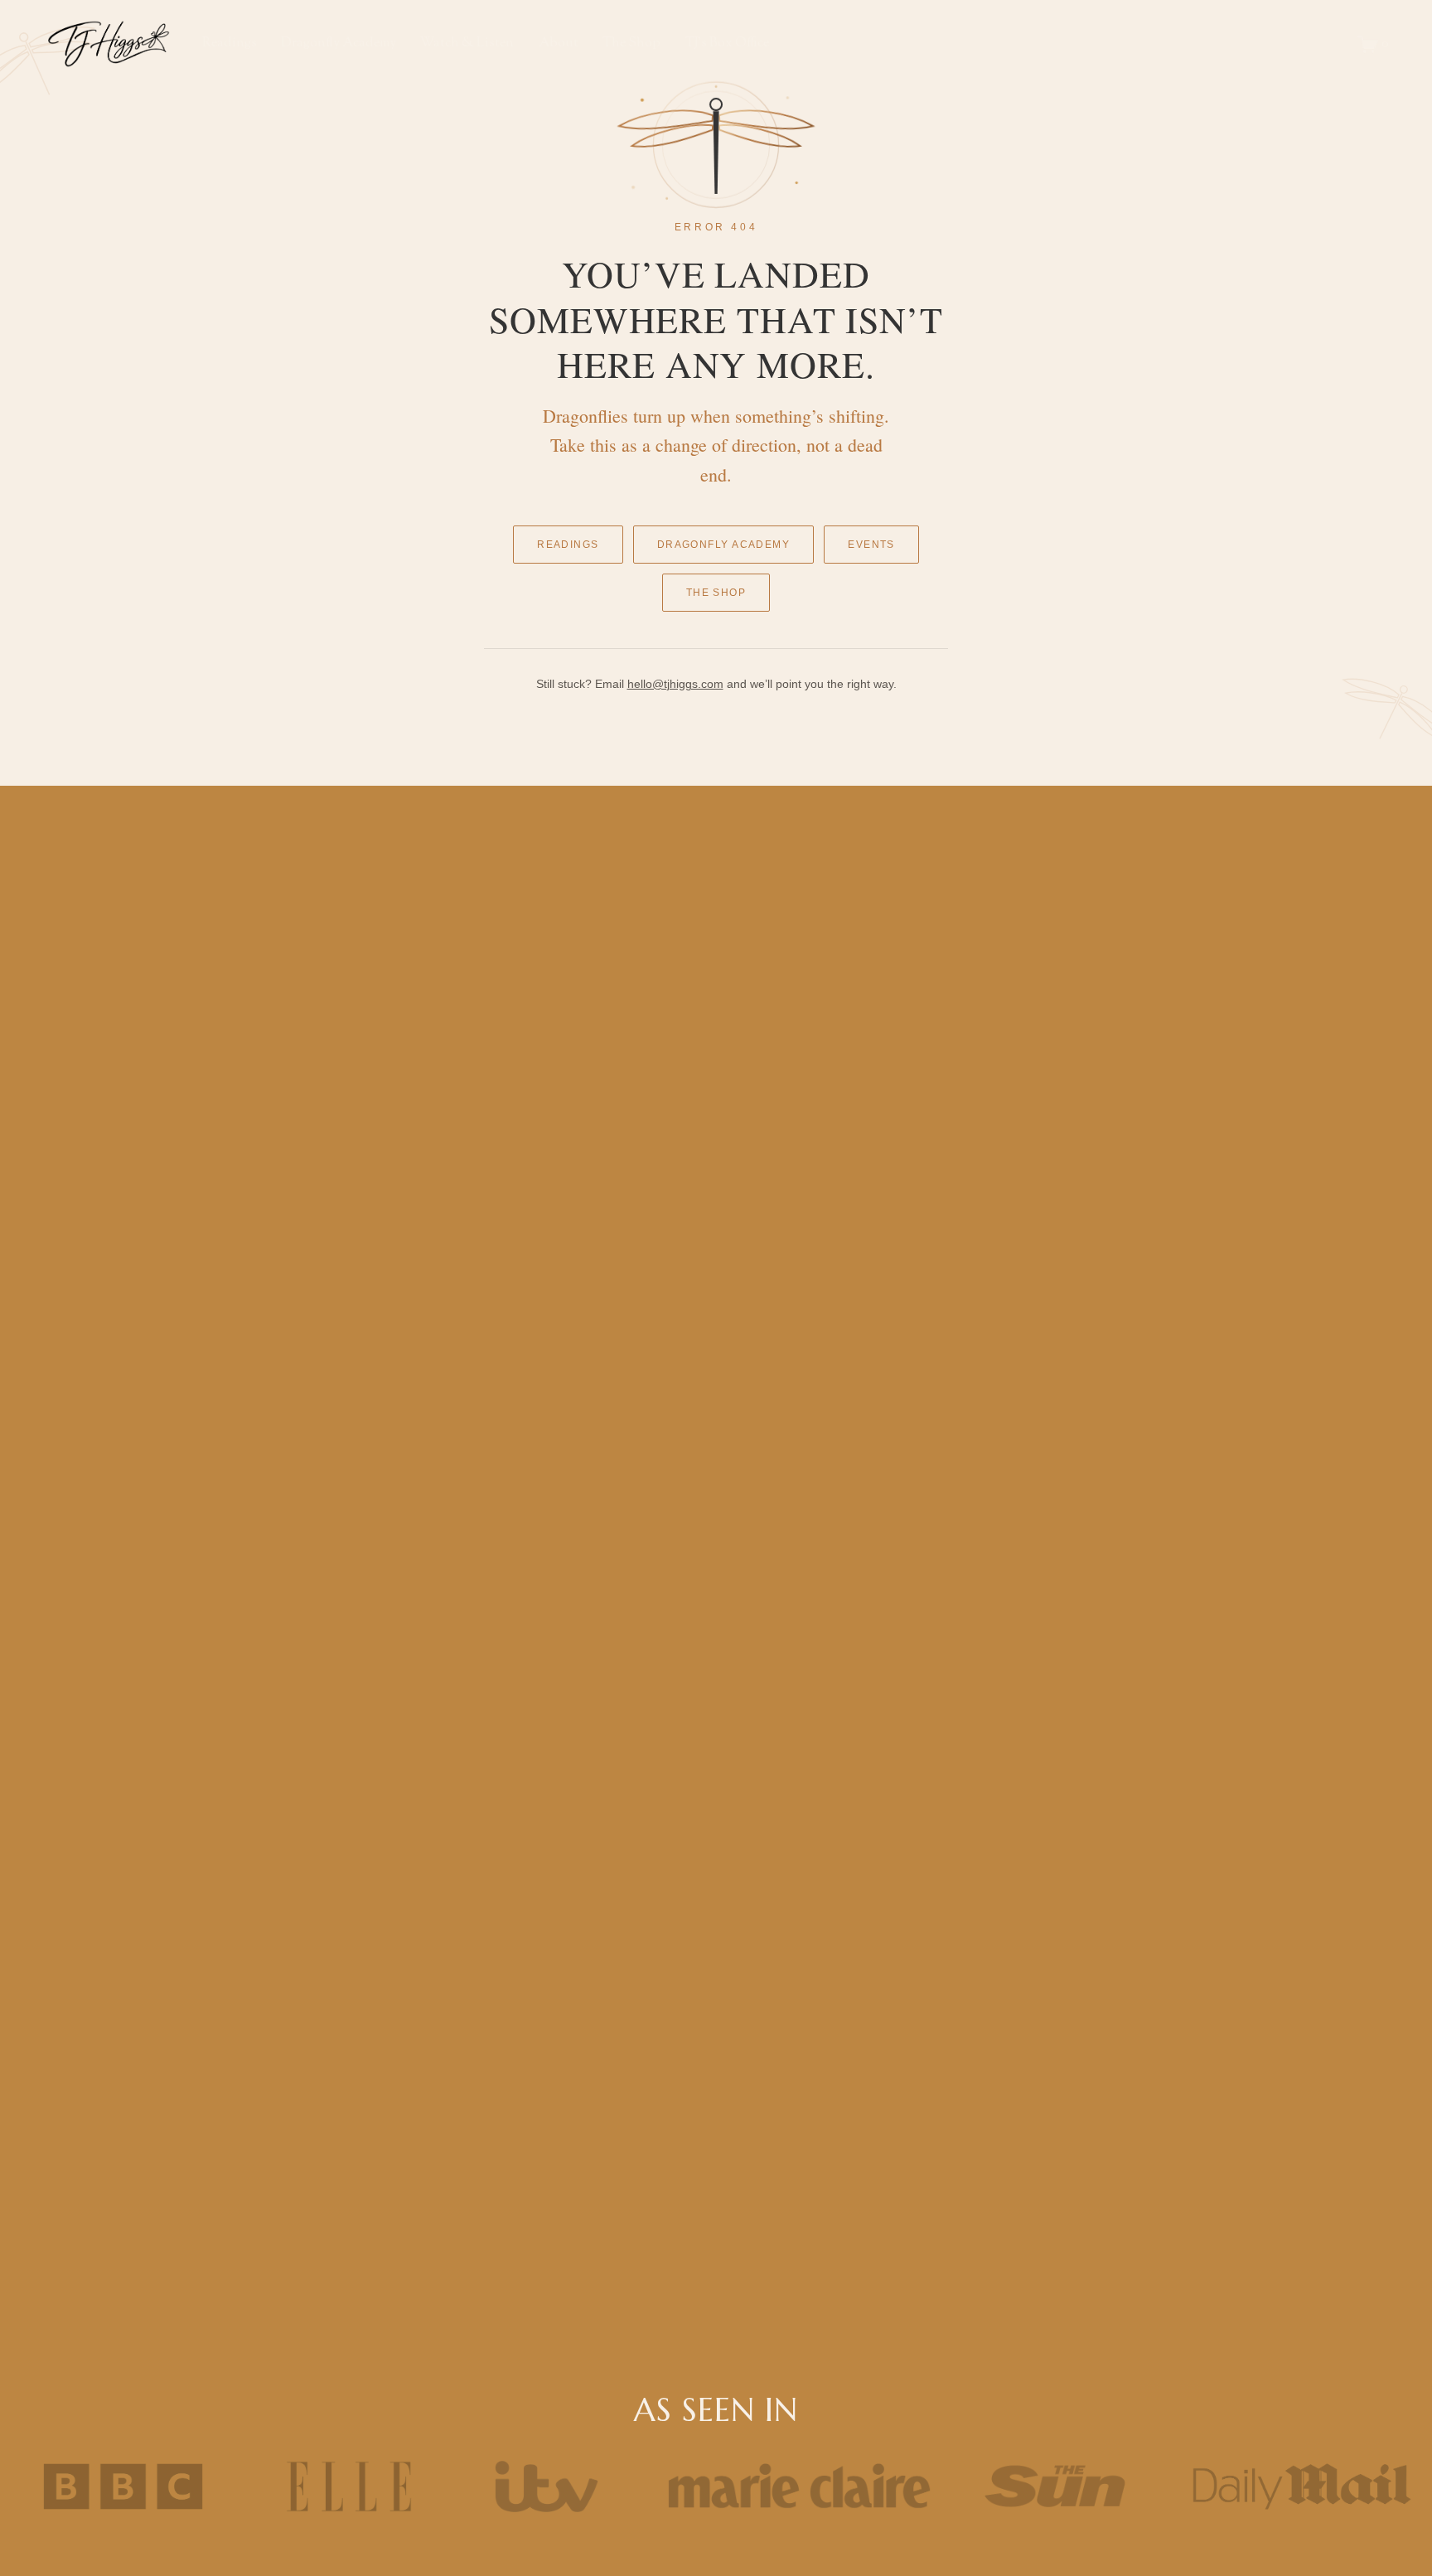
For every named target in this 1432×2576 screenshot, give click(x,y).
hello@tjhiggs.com (675, 684)
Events (871, 545)
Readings (568, 545)
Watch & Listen (467, 44)
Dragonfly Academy (723, 545)
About (559, 44)
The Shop (716, 593)
